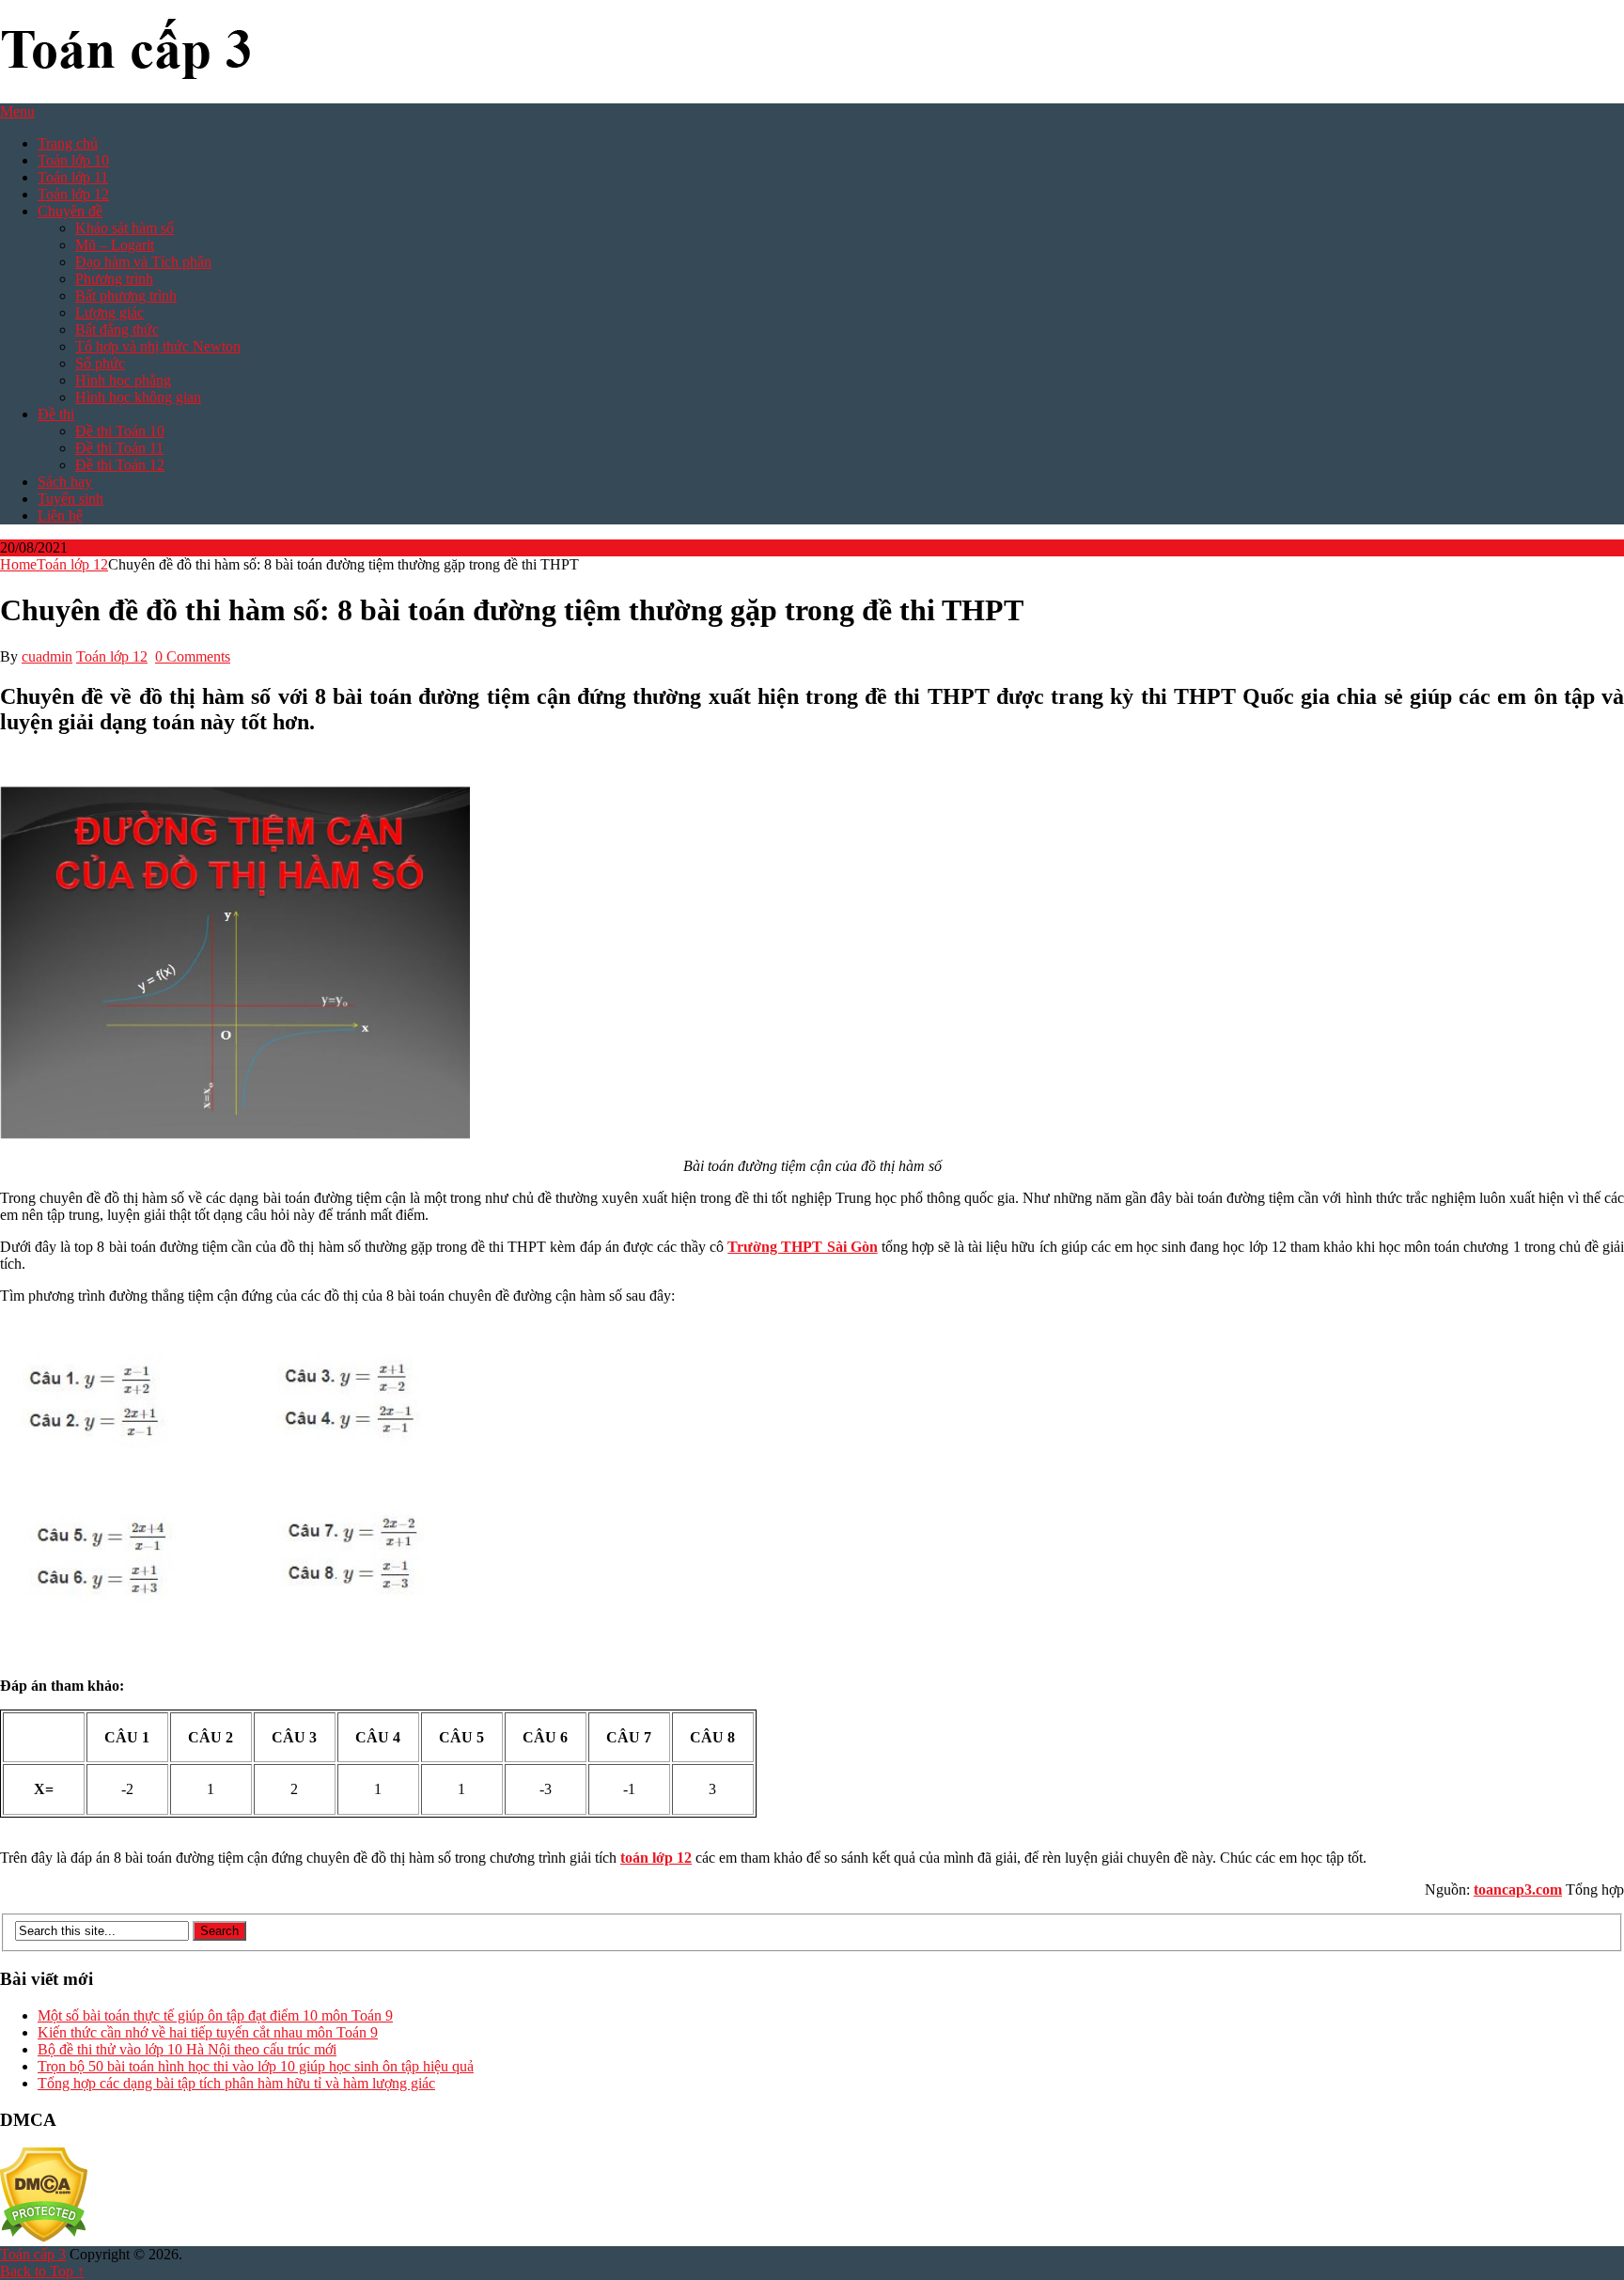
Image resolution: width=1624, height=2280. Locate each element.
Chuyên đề (70, 211)
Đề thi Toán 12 (120, 465)
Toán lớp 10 (73, 160)
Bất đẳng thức (117, 329)
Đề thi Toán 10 (120, 431)
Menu (17, 111)
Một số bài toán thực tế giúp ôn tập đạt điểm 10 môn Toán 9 (215, 2015)
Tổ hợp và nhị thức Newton (158, 346)
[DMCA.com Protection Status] (44, 2237)
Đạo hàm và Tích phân (143, 262)
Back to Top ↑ (42, 2271)
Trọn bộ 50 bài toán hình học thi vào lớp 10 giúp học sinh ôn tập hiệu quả (256, 2066)
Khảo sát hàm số (125, 228)
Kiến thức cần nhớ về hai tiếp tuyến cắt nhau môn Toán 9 (208, 2032)
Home (18, 564)
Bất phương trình (126, 296)
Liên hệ (60, 515)
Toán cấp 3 (33, 2254)
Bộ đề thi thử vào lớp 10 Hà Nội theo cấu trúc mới (187, 2049)
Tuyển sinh (70, 499)
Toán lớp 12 (73, 194)
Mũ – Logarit (115, 245)
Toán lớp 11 (73, 177)
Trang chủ (68, 143)
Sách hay (65, 482)
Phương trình (114, 279)
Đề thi (56, 414)
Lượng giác (109, 312)
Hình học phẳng (123, 380)
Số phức (100, 363)
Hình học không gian (138, 397)
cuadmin (47, 656)
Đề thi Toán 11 (119, 448)
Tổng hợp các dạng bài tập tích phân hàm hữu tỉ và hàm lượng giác (236, 2083)
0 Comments (193, 656)
